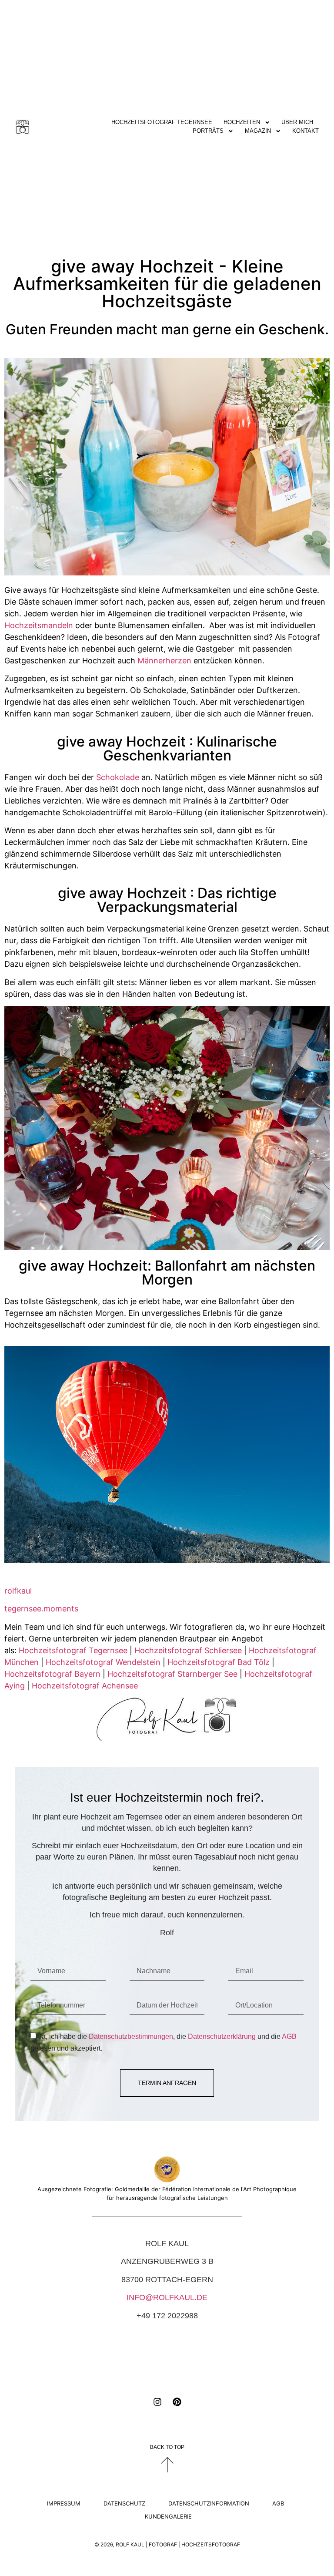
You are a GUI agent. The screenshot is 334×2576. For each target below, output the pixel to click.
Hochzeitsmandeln (39, 625)
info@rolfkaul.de (167, 2297)
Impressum (64, 2503)
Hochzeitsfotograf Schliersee (188, 1650)
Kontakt (306, 131)
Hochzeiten (242, 122)
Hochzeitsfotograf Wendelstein (103, 1662)
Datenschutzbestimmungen (131, 2036)
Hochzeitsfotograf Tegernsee (162, 122)
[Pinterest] (177, 2402)
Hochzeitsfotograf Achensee (85, 1686)
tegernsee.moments (41, 1609)
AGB (289, 2036)
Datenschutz (124, 2503)
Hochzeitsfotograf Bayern (52, 1674)
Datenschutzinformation (209, 2503)
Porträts (208, 131)
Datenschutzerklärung (222, 2036)
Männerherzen (164, 661)
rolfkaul (18, 1591)
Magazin (258, 131)
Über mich (297, 122)
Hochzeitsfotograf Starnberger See (172, 1674)
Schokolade (118, 777)
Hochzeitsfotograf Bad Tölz (219, 1662)
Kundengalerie (168, 2516)
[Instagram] (157, 2402)
